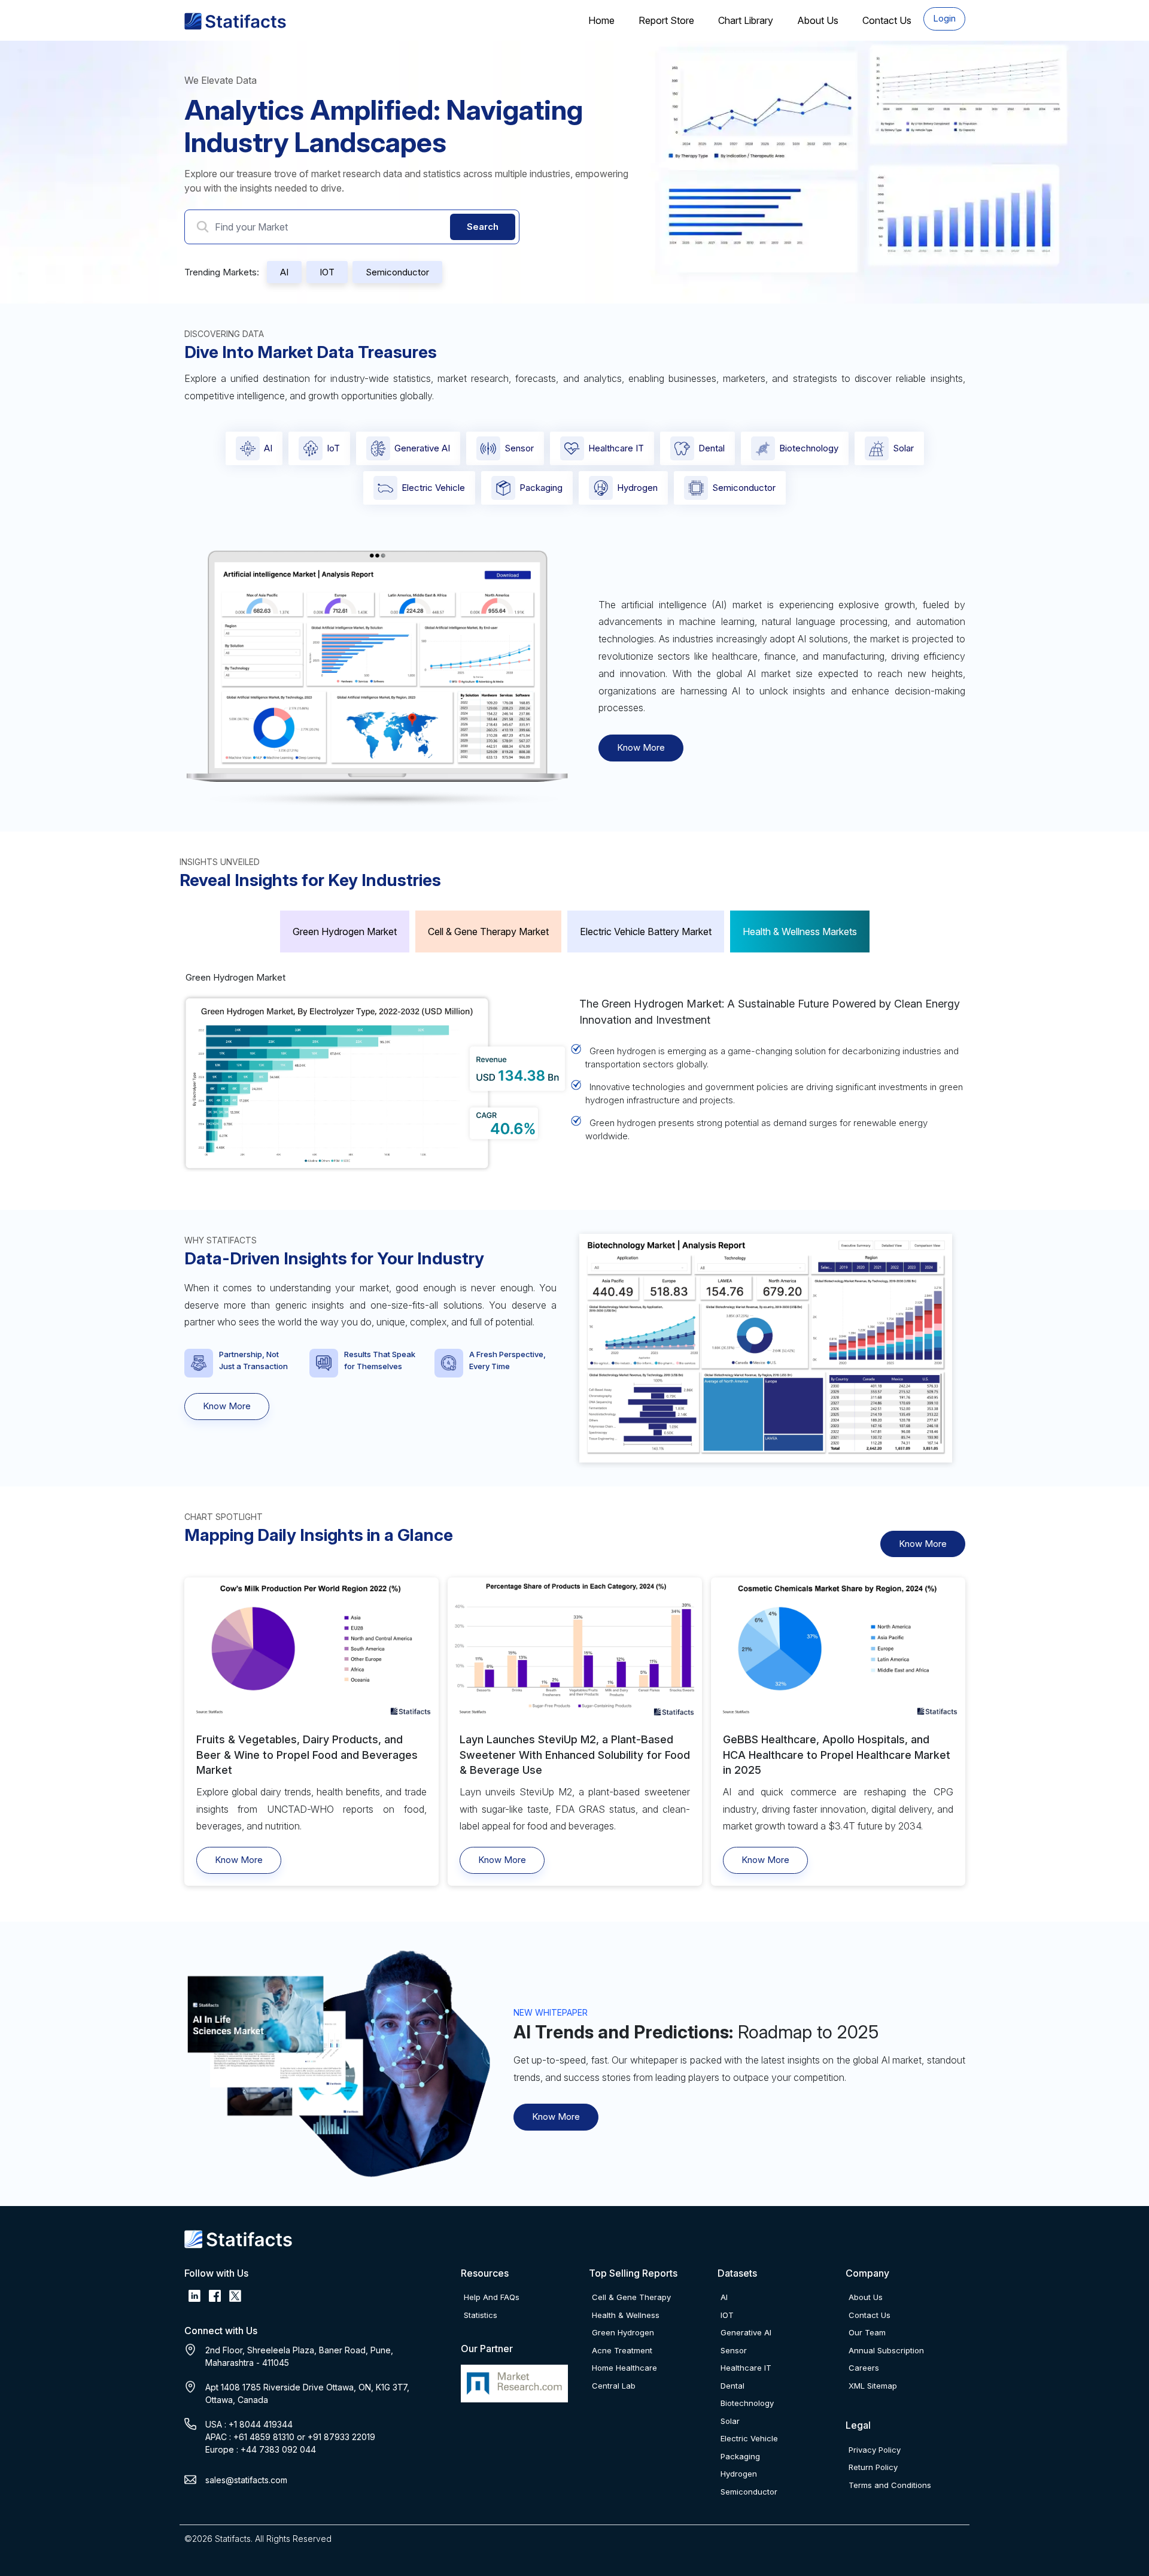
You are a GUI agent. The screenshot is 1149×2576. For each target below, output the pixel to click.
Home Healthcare (624, 2368)
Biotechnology (809, 448)
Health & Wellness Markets (800, 932)
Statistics (481, 2315)
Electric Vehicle (433, 488)
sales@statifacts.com (246, 2480)
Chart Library (746, 20)
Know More (641, 747)
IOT (327, 272)
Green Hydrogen (623, 2332)
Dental (712, 448)
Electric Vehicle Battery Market (646, 932)
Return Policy (873, 2467)
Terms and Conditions (890, 2485)
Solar (903, 448)
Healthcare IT (616, 448)
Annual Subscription (886, 2350)
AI (284, 272)
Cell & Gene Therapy (631, 2297)
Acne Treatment (622, 2350)
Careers (864, 2368)
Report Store (666, 20)
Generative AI (422, 448)
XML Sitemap (873, 2386)
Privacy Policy (875, 2450)
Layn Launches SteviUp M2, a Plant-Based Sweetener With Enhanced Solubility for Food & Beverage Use (575, 1754)
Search (483, 227)
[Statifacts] (235, 21)
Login (944, 18)
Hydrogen (637, 488)
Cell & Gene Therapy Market (488, 932)
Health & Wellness (626, 2315)
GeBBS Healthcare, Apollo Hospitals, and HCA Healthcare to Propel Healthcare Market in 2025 (837, 1754)
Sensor (519, 448)
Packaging (541, 488)
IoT (333, 448)
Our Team (867, 2332)
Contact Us (887, 20)
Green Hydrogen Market (345, 932)
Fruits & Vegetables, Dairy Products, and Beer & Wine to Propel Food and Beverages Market (307, 1754)
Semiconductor (397, 272)
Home (601, 20)
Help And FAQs (492, 2297)
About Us (818, 20)
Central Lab (614, 2386)
